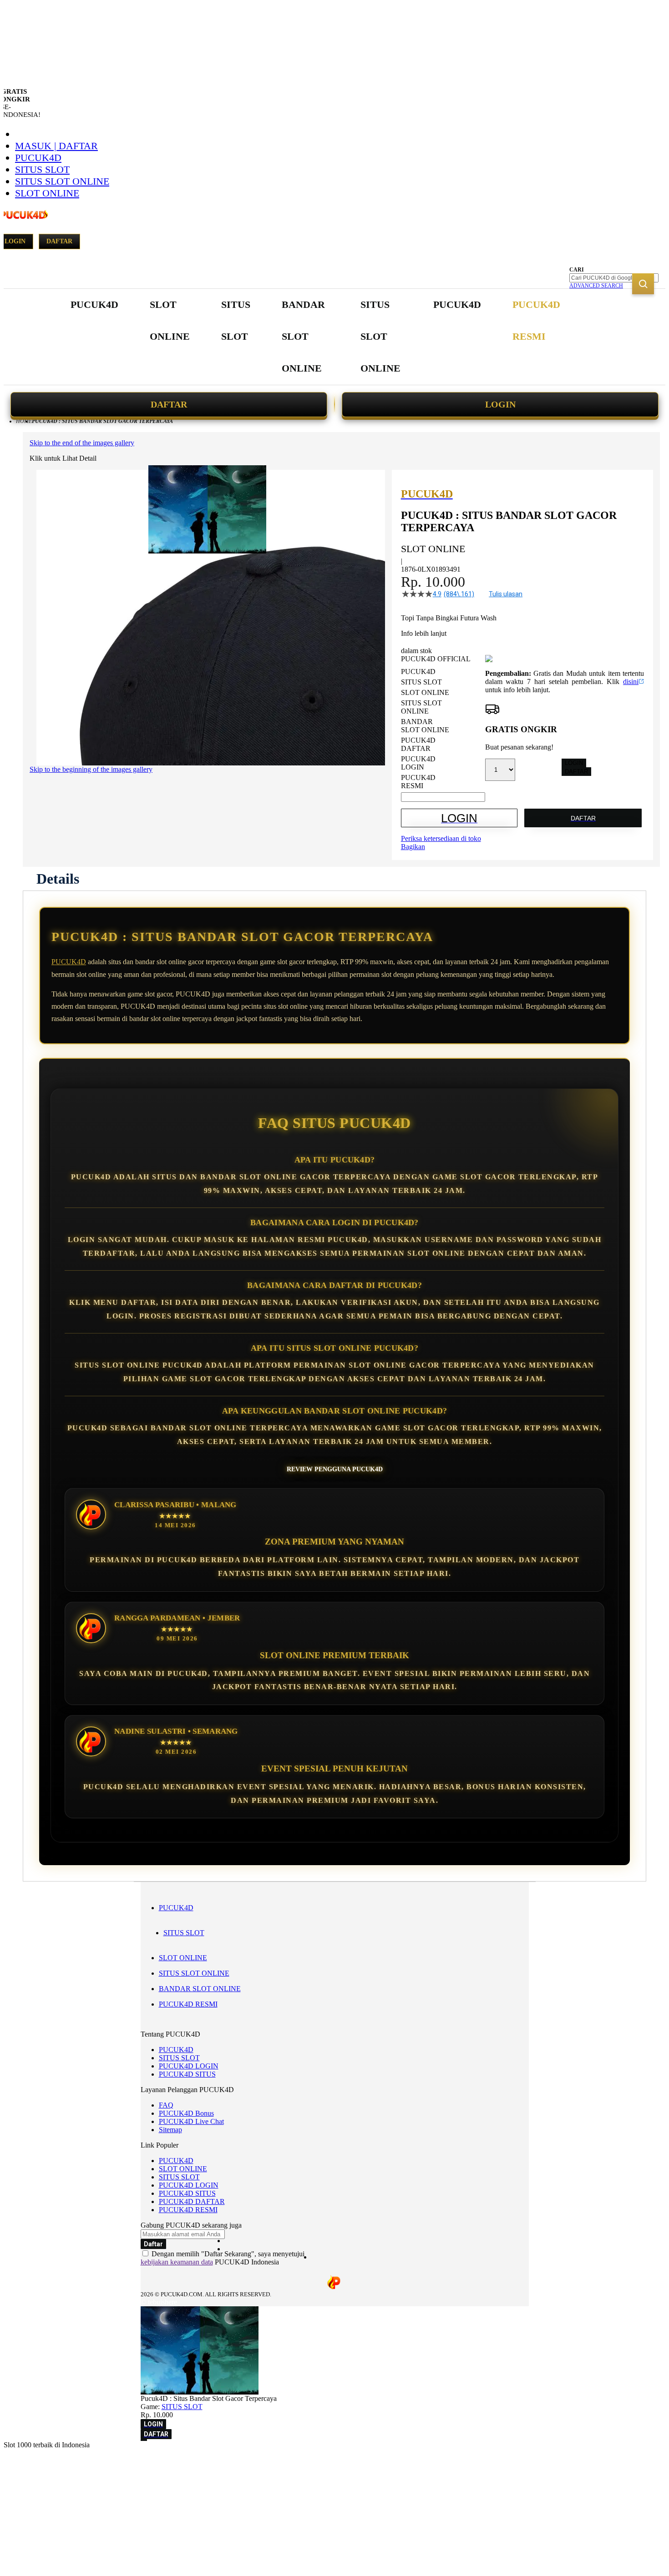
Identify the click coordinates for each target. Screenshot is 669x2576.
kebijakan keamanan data (177, 2262)
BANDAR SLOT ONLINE (200, 1989)
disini (631, 682)
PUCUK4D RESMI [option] (418, 782)
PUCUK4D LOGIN (189, 2066)
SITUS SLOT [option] (421, 682)
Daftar (59, 241)
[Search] (643, 284)
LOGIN (500, 404)
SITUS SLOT (42, 169)
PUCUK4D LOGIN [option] (418, 763)
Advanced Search (596, 286)
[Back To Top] (144, 2440)
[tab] (58, 879)
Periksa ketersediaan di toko (441, 838)
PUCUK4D (38, 158)
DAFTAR (169, 404)
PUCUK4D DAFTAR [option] (418, 744)
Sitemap (170, 2130)
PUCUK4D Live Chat (191, 2121)
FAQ (166, 2105)
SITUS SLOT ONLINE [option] (421, 707)
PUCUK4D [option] (418, 672)
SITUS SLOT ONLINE (62, 181)
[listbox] (443, 729)
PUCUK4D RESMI (188, 2004)
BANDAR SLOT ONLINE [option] (425, 726)
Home (24, 421)
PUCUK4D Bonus (186, 2113)
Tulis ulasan (506, 594)
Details (58, 879)
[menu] (317, 337)
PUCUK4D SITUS (187, 2074)
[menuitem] (94, 305)
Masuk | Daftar (56, 146)
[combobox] (614, 278)
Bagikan (413, 847)
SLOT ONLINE (47, 193)
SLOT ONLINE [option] (425, 692)
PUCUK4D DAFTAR (192, 2201)
